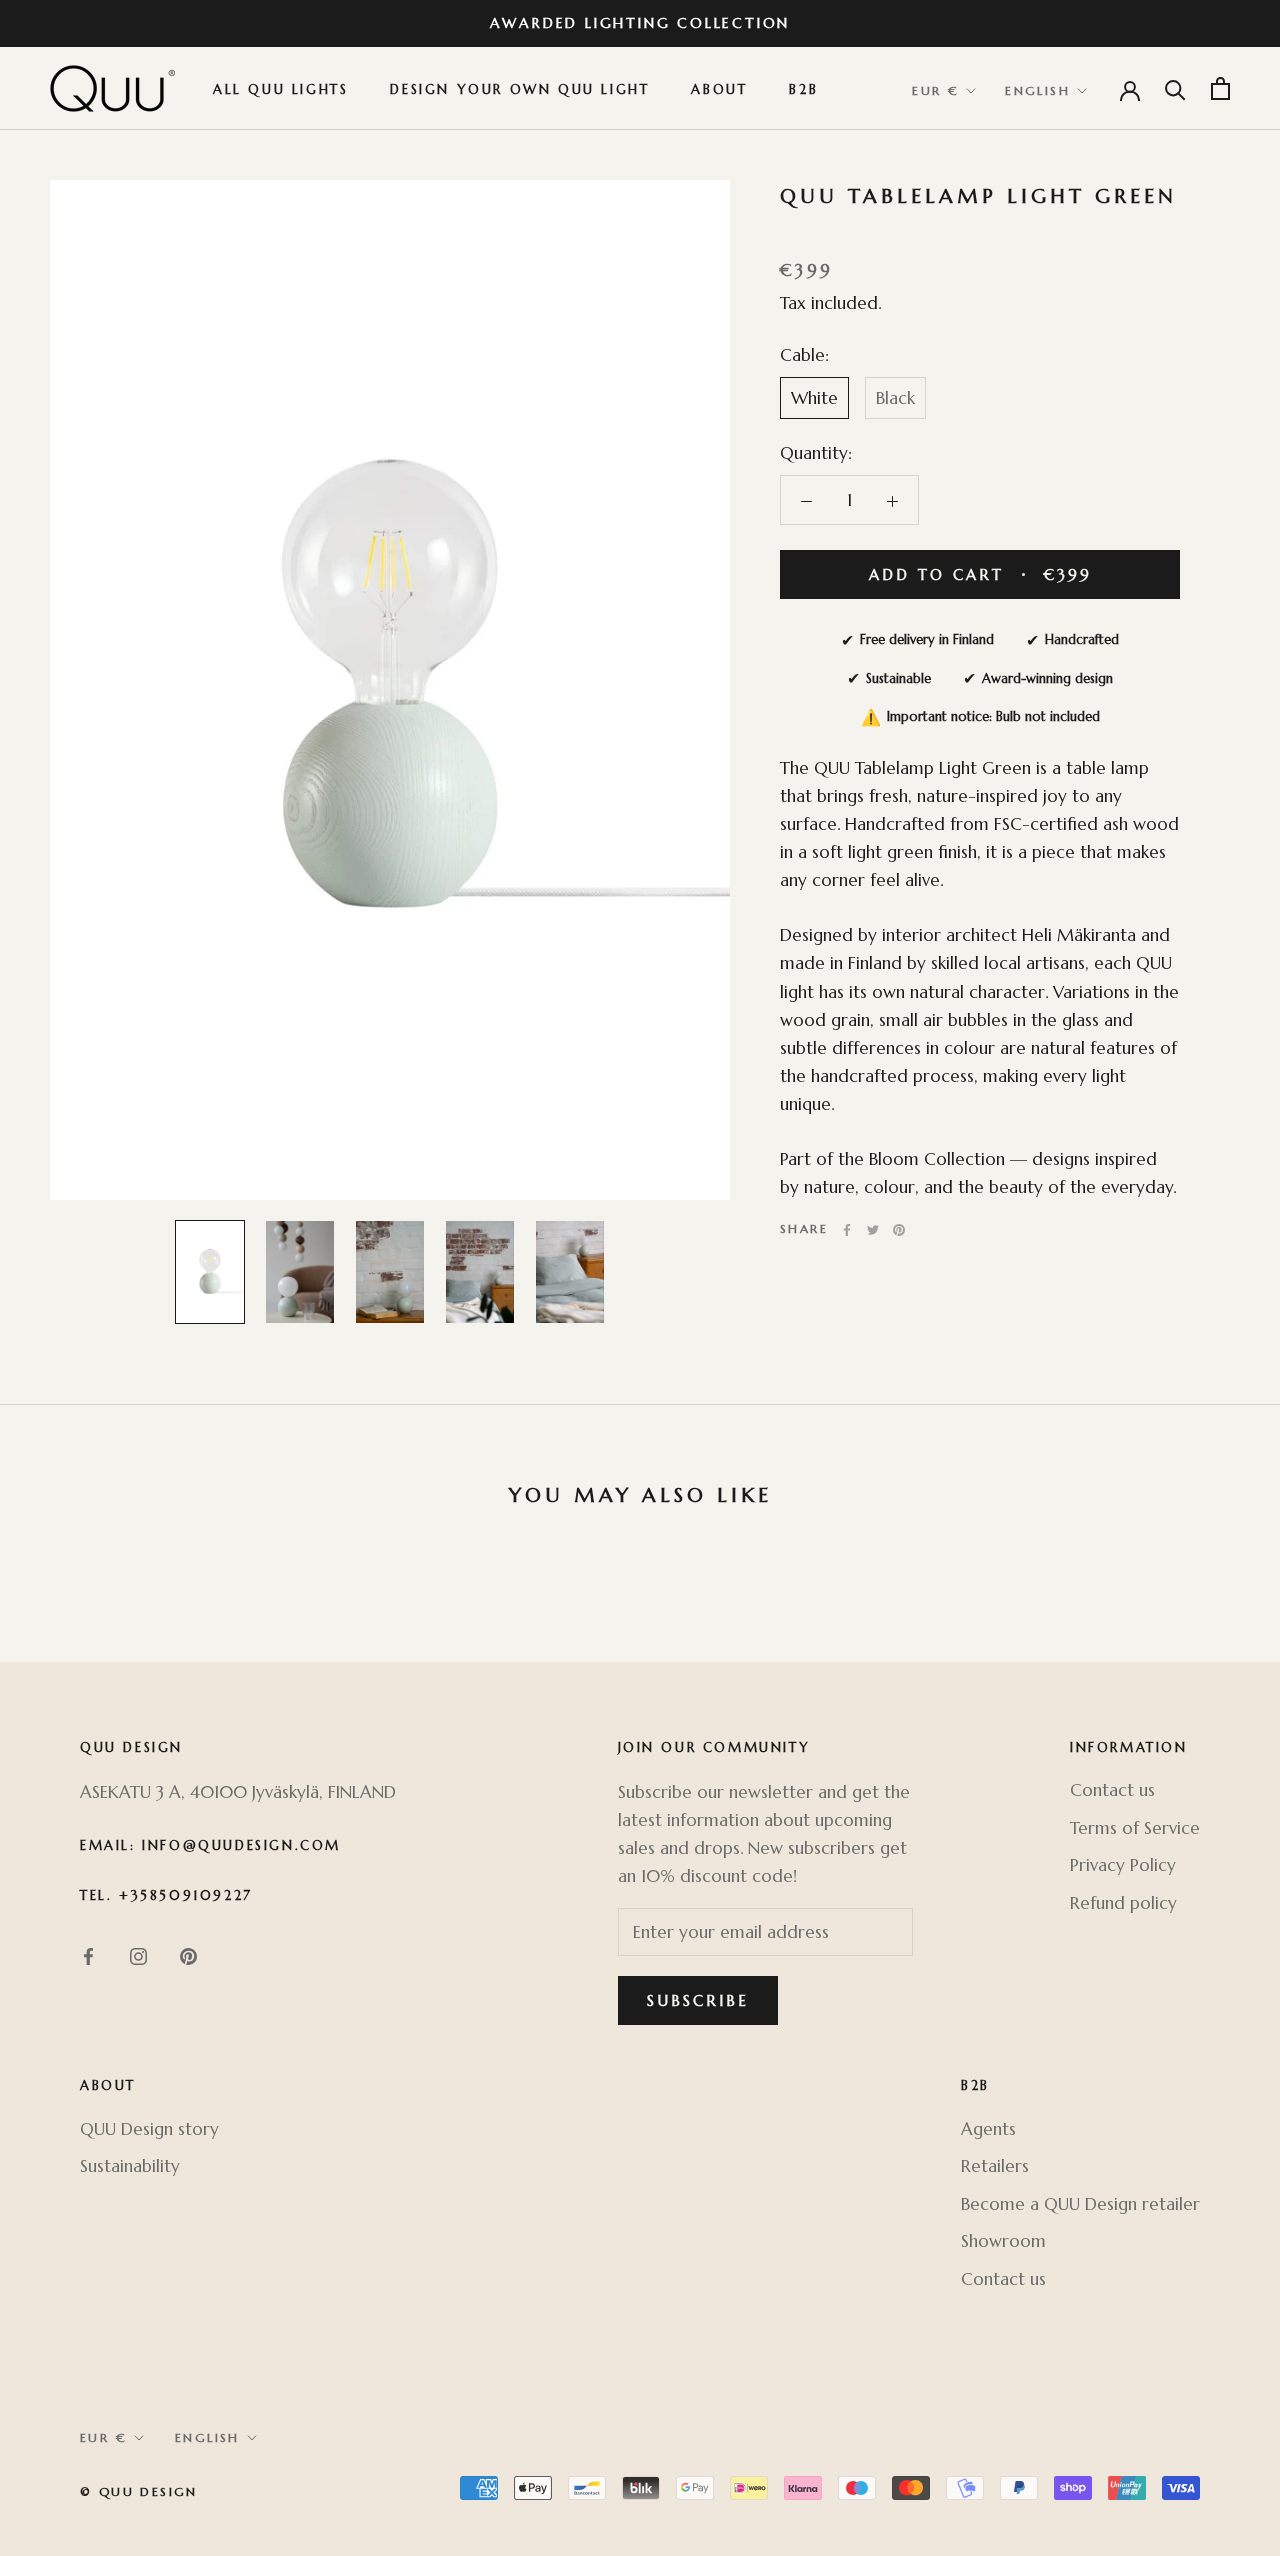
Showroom (1003, 2241)
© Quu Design (139, 2491)
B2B (803, 90)
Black (895, 398)
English (1037, 91)
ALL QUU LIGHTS (280, 90)
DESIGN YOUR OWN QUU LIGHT (519, 90)
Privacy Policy (1123, 1865)
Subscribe (698, 2000)
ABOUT (719, 90)
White (814, 398)
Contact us (1112, 1790)
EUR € (935, 91)
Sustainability (130, 2166)
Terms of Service (1135, 1828)
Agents (988, 2129)
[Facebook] (847, 1230)
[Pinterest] (899, 1230)
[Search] (1175, 88)
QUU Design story (149, 2129)
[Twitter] (873, 1230)
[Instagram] (138, 1955)
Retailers (995, 2166)
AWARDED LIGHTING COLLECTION (640, 23)
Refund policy (1123, 1903)
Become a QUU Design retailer (1080, 2204)
